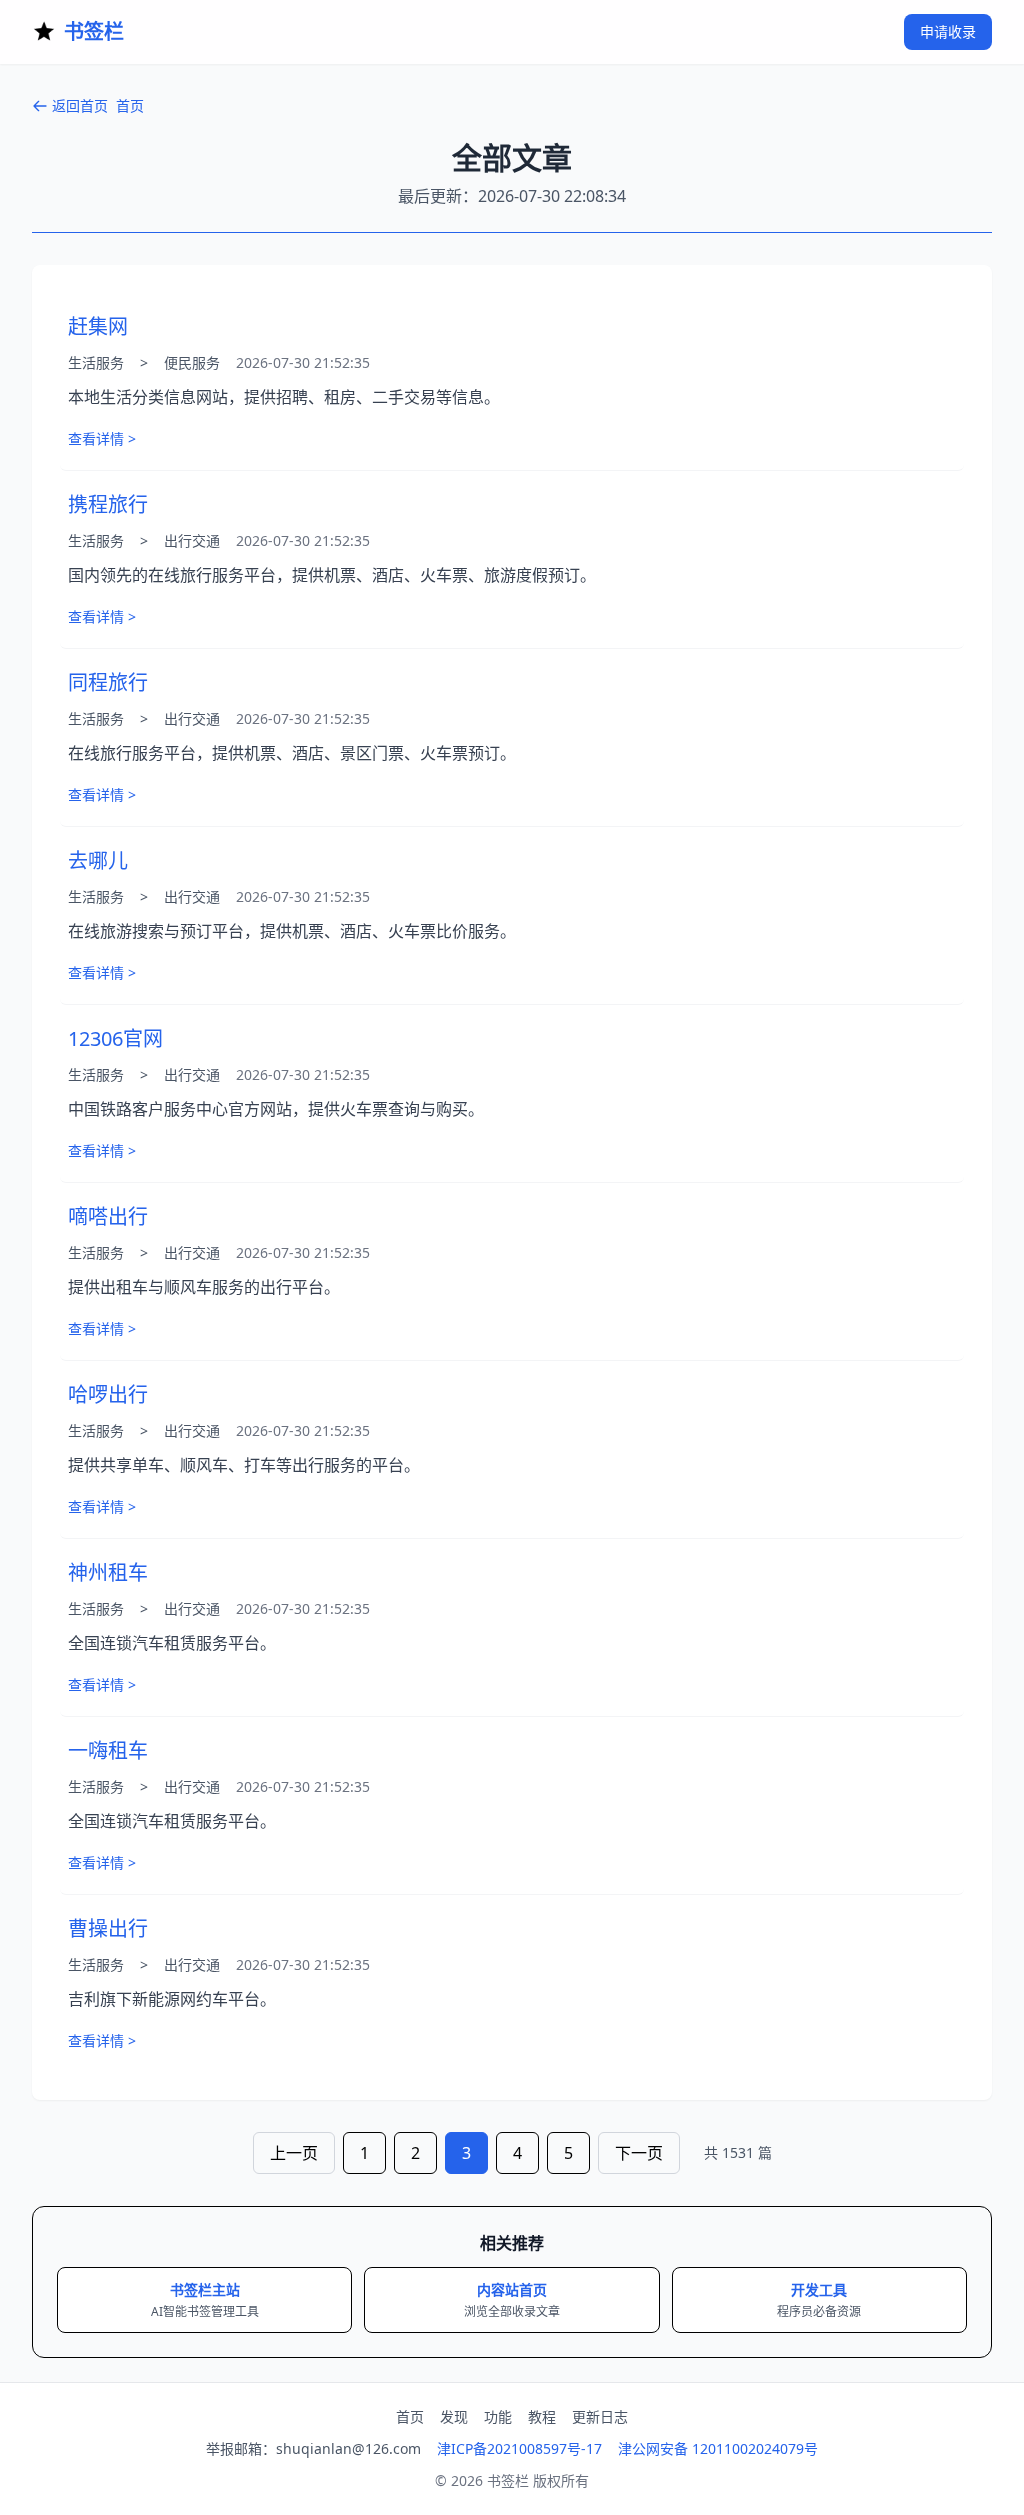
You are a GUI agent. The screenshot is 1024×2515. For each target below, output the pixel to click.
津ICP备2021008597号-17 (519, 2448)
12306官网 (115, 1038)
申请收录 (948, 31)
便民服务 (192, 362)
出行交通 (192, 540)
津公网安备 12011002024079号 (718, 2448)
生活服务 (96, 362)
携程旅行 (108, 504)
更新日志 (600, 2416)
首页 (130, 105)
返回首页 (80, 105)
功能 (498, 2416)
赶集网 (98, 326)
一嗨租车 (108, 1750)
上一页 (294, 2153)
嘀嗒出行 (108, 1216)
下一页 (639, 2153)
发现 (454, 2416)
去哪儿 (98, 860)
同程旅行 (108, 682)
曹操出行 (108, 1928)
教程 (542, 2416)
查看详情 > (102, 438)
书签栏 (94, 31)
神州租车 (108, 1572)
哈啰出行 (108, 1394)
